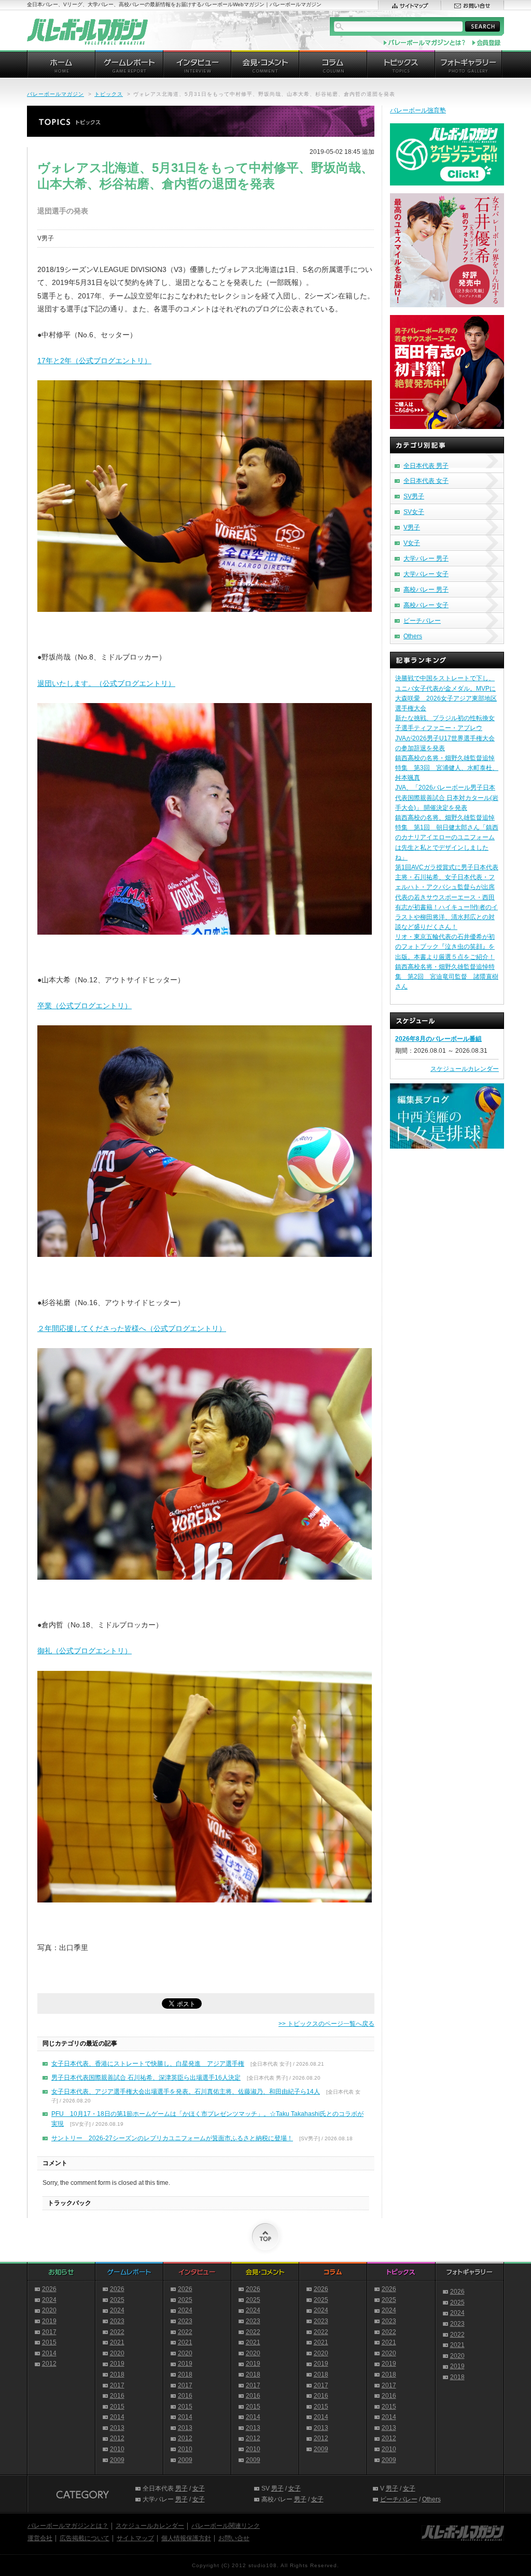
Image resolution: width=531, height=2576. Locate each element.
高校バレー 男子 (426, 590)
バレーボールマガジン (55, 94)
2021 (117, 2342)
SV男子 (414, 496)
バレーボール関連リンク (226, 2526)
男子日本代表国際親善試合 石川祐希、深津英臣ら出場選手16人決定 (146, 2078)
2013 (117, 2428)
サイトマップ (135, 2538)
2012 (49, 2364)
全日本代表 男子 (426, 466)
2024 (49, 2300)
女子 (199, 2488)
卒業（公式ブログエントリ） (85, 1006)
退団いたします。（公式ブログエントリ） (106, 683)
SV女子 (414, 512)
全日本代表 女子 (426, 481)
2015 (49, 2342)
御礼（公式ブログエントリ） (85, 1651)
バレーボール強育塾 (418, 110)
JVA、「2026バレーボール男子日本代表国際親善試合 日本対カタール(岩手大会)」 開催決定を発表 (447, 797)
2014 (49, 2353)
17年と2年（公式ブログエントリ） (94, 361)
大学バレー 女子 (426, 574)
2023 (117, 2321)
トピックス (109, 94)
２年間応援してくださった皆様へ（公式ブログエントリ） (132, 1328)
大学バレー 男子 (426, 559)
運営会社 (40, 2538)
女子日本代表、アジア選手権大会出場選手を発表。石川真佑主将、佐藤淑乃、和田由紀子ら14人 (186, 2092)
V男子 (412, 527)
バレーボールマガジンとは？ (68, 2526)
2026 (49, 2289)
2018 (117, 2374)
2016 (117, 2396)
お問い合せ (234, 2538)
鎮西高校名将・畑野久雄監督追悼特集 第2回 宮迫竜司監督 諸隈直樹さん (447, 977)
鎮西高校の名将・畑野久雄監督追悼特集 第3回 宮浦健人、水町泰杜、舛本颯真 (447, 768)
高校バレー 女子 (426, 605)
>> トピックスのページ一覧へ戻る (326, 2024)
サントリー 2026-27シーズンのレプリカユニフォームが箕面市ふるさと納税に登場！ (172, 2138)
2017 (49, 2332)
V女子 (412, 543)
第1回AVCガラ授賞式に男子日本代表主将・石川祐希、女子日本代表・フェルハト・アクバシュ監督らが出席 (447, 877)
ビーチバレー (422, 621)
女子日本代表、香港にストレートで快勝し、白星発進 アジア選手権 (148, 2064)
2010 (117, 2449)
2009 (117, 2460)
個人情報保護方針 (186, 2538)
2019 (49, 2321)
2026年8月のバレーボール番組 (438, 1039)
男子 (181, 2488)
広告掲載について (85, 2538)
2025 (117, 2300)
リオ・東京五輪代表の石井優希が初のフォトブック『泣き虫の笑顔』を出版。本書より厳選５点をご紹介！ (445, 947)
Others (413, 636)
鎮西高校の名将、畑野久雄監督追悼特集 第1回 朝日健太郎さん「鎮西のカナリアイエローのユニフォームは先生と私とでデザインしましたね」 (447, 838)
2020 (49, 2310)
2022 (117, 2332)
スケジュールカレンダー (465, 1069)
